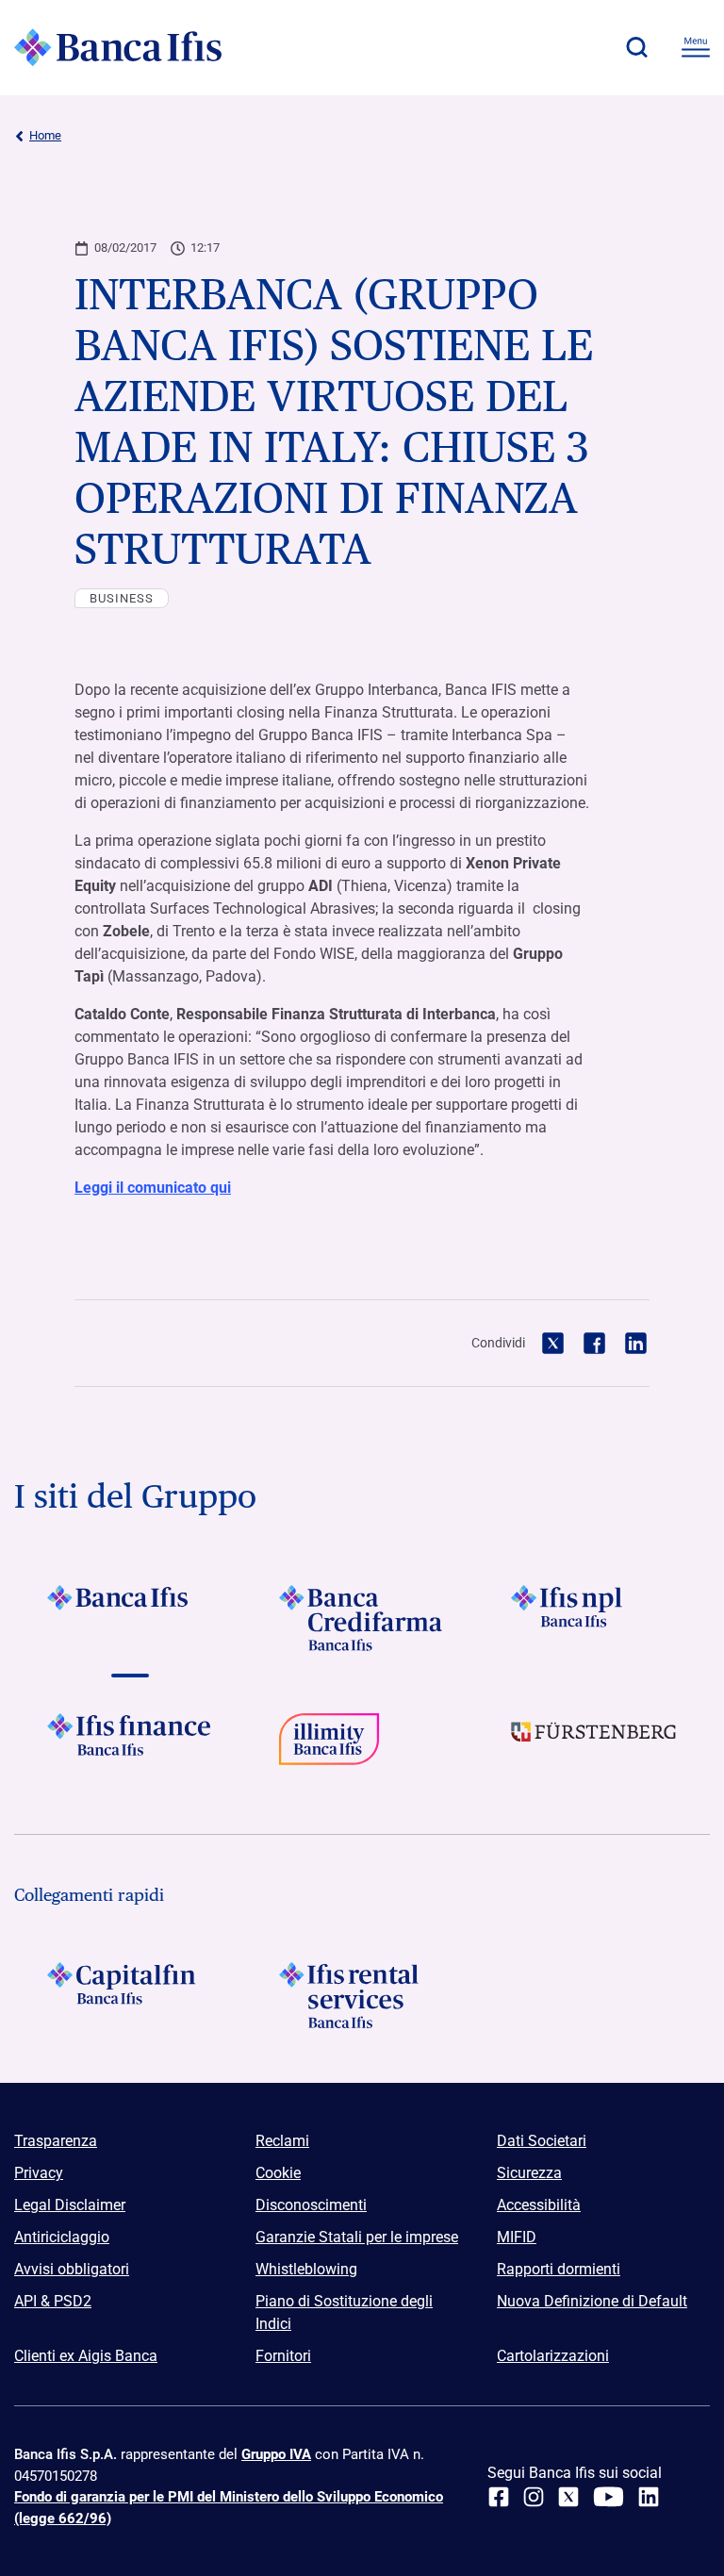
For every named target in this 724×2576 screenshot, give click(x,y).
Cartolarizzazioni (553, 2356)
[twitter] (568, 2497)
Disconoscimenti (311, 2205)
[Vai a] (594, 1618)
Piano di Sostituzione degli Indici (344, 2312)
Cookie (278, 2173)
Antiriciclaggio (62, 2237)
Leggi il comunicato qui (153, 1188)
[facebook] (499, 2497)
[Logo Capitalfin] (130, 1995)
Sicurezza (529, 2173)
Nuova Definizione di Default (592, 2301)
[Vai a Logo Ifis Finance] (130, 1746)
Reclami (282, 2141)
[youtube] (609, 2497)
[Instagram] (534, 2497)
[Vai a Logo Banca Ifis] (130, 1618)
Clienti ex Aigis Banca (86, 2356)
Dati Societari (542, 2141)
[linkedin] (649, 2497)
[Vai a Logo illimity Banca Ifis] (362, 1746)
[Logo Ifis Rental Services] (362, 1995)
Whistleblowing (306, 2269)
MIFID (517, 2237)
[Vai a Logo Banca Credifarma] (362, 1618)
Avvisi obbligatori (72, 2269)
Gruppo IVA (276, 2454)
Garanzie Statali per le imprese (357, 2237)
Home (45, 135)
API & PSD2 (53, 2301)
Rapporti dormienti (559, 2269)
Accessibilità (539, 2205)
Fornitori (283, 2356)
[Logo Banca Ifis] (118, 47)
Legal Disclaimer (70, 2205)
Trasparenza (56, 2141)
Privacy (39, 2173)
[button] (636, 47)
